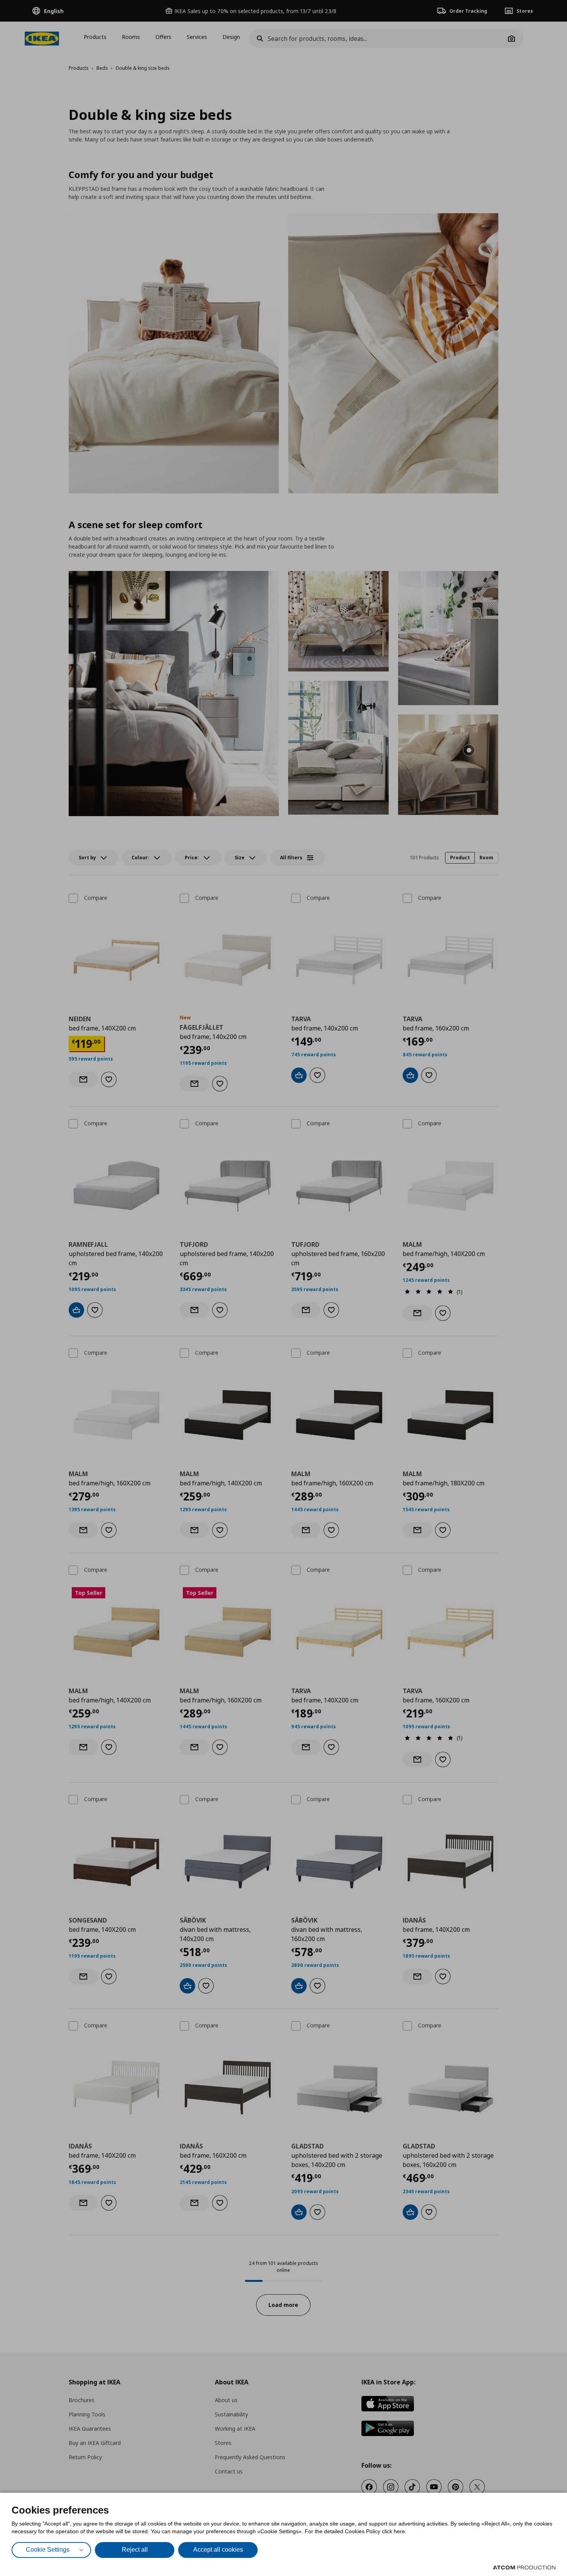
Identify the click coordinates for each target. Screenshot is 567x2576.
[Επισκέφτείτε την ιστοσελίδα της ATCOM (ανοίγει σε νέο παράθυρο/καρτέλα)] (524, 2568)
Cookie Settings (48, 2550)
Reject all (135, 2550)
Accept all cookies (218, 2550)
